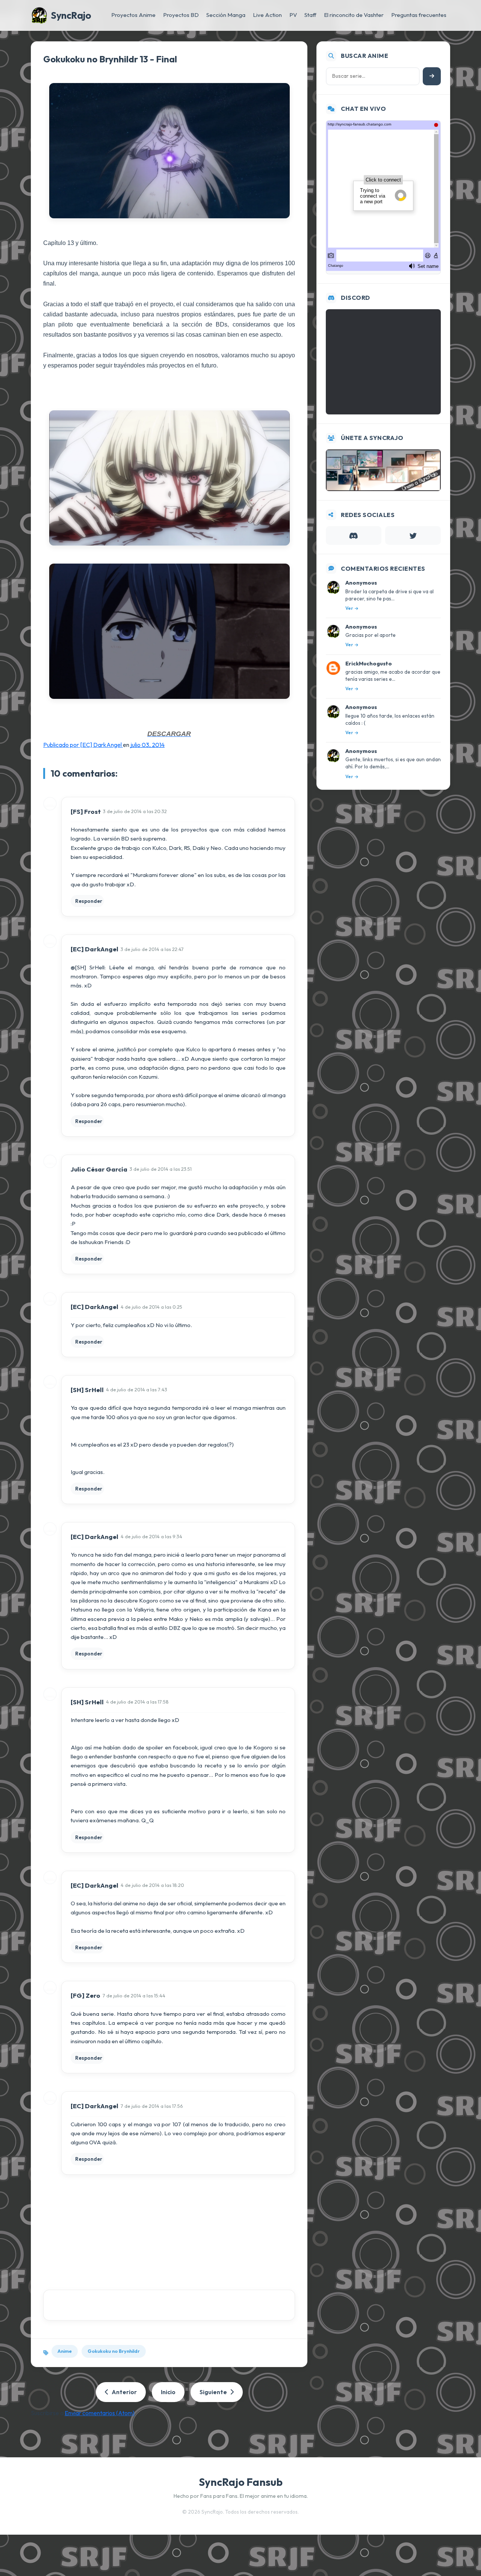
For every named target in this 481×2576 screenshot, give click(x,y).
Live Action (267, 15)
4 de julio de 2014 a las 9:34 (151, 1536)
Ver (349, 608)
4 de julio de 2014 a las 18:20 (152, 1885)
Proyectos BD (181, 15)
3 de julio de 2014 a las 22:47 (152, 949)
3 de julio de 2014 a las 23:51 (161, 1169)
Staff (310, 15)
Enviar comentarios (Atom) (100, 2413)
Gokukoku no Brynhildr (114, 2351)
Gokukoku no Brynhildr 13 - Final (110, 59)
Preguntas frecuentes (419, 15)
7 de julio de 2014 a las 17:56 (152, 2106)
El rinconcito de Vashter (354, 15)
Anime (65, 2351)
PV (293, 15)
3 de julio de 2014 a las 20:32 (135, 811)
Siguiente (213, 2392)
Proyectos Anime (133, 15)
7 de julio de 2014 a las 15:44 (134, 1995)
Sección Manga (226, 15)
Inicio (168, 2392)
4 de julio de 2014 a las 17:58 (137, 1702)
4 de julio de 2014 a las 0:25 (151, 1307)
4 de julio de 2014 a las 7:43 (137, 1389)
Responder (89, 901)
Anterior (124, 2392)
